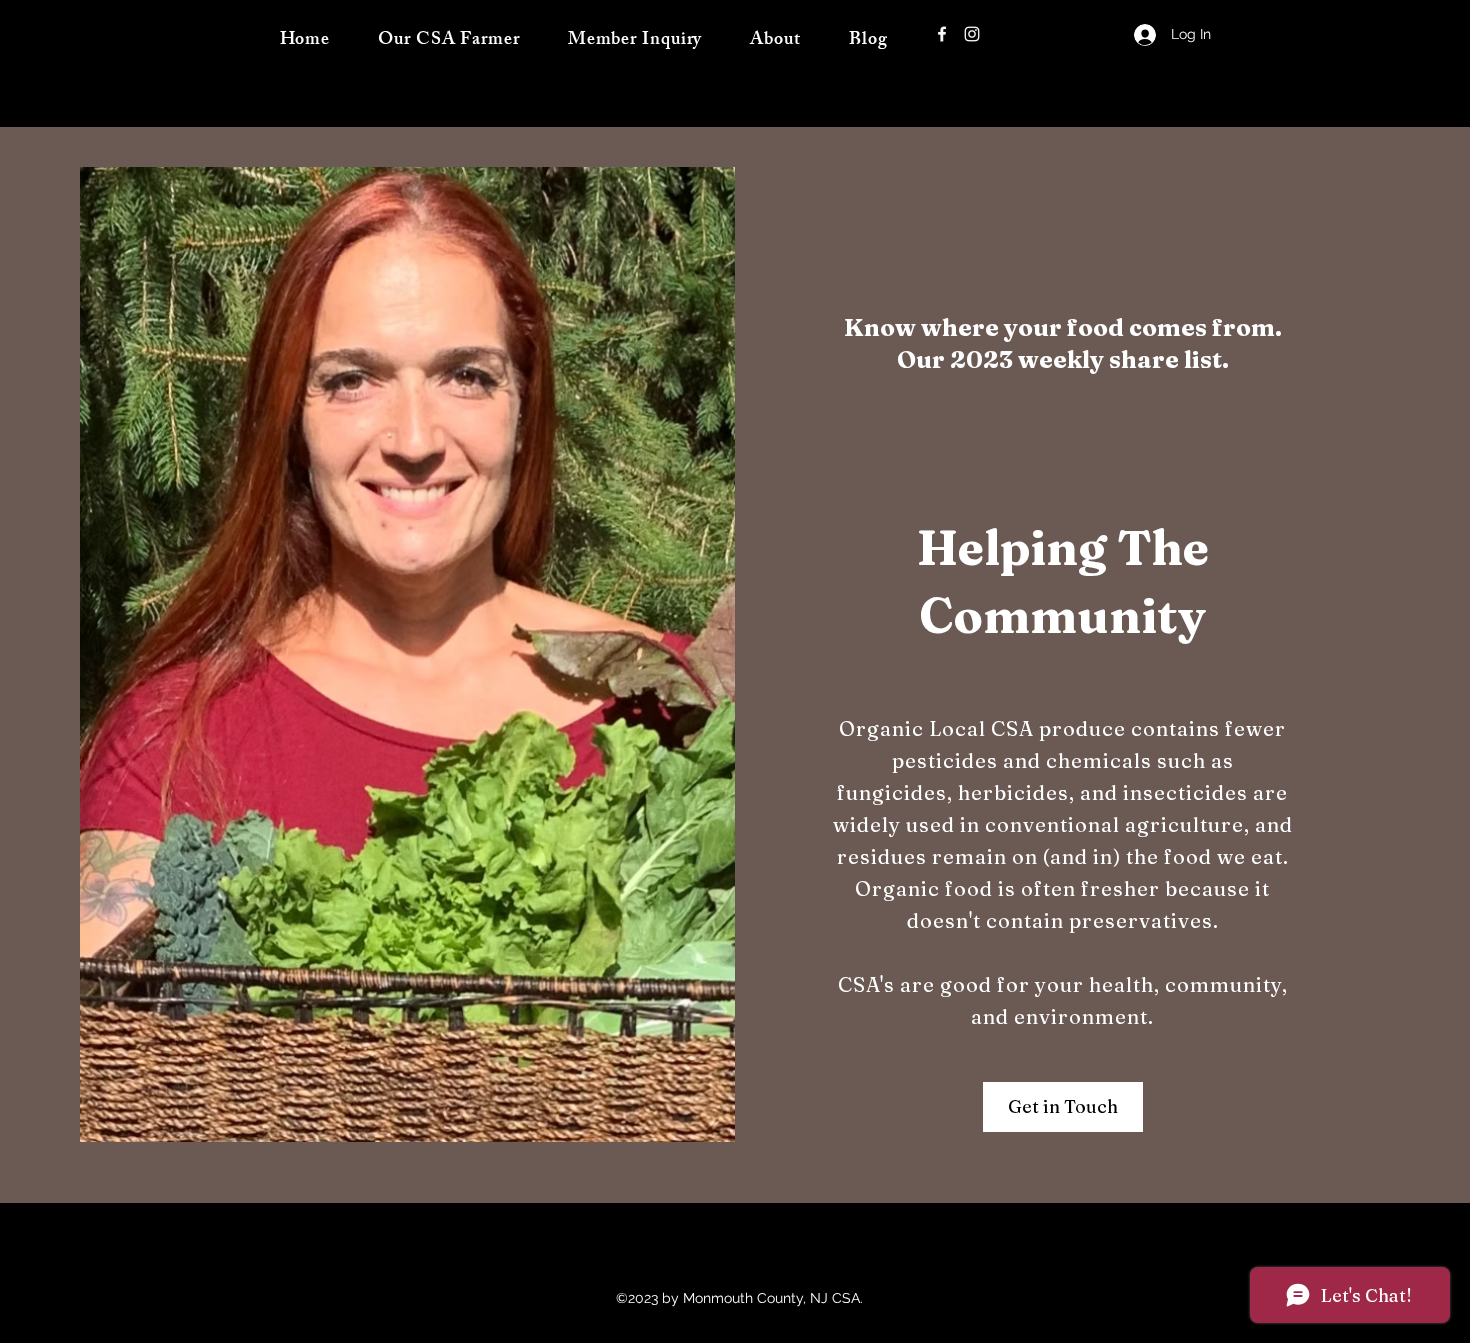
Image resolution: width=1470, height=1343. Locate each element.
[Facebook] (942, 34)
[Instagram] (972, 34)
